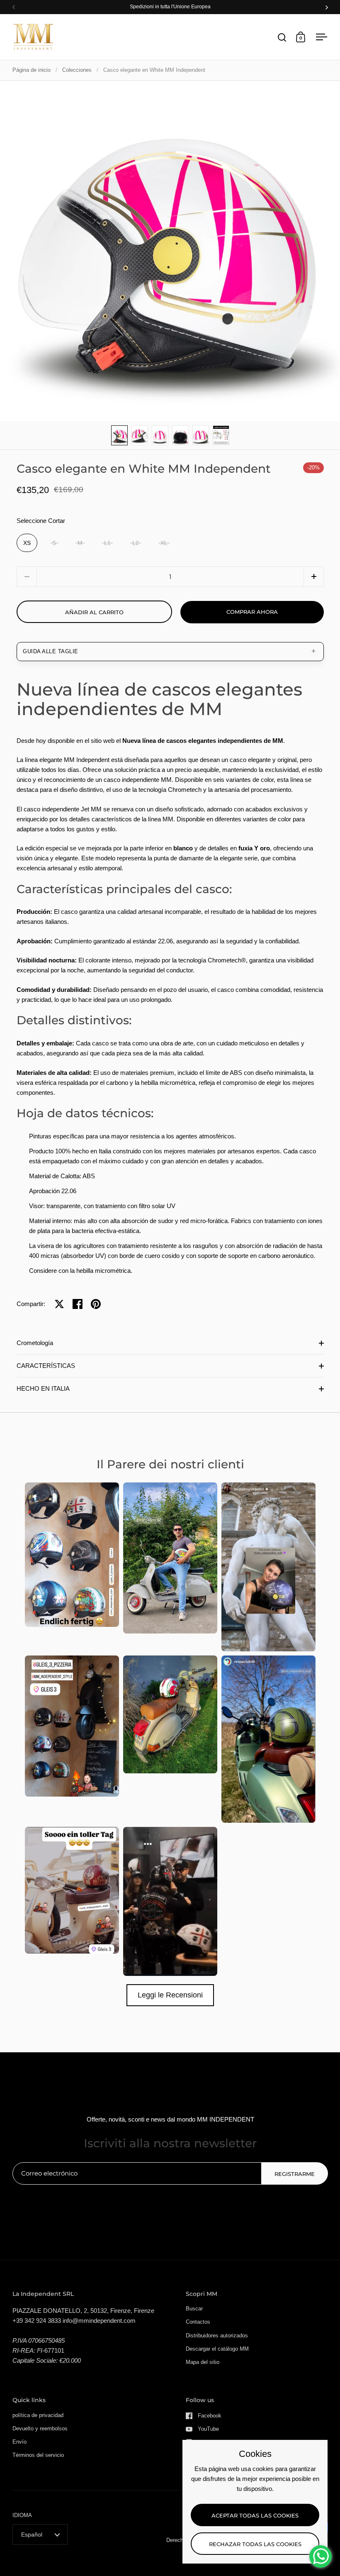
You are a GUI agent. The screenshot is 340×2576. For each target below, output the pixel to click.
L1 (107, 543)
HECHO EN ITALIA (43, 1388)
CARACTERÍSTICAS (46, 1366)
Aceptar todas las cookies (255, 2515)
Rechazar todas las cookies (255, 2544)
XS (27, 543)
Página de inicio (32, 70)
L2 (136, 543)
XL (164, 543)
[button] (314, 577)
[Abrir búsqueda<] (282, 37)
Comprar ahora (252, 612)
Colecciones (77, 70)
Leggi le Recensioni (170, 1995)
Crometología (35, 1343)
